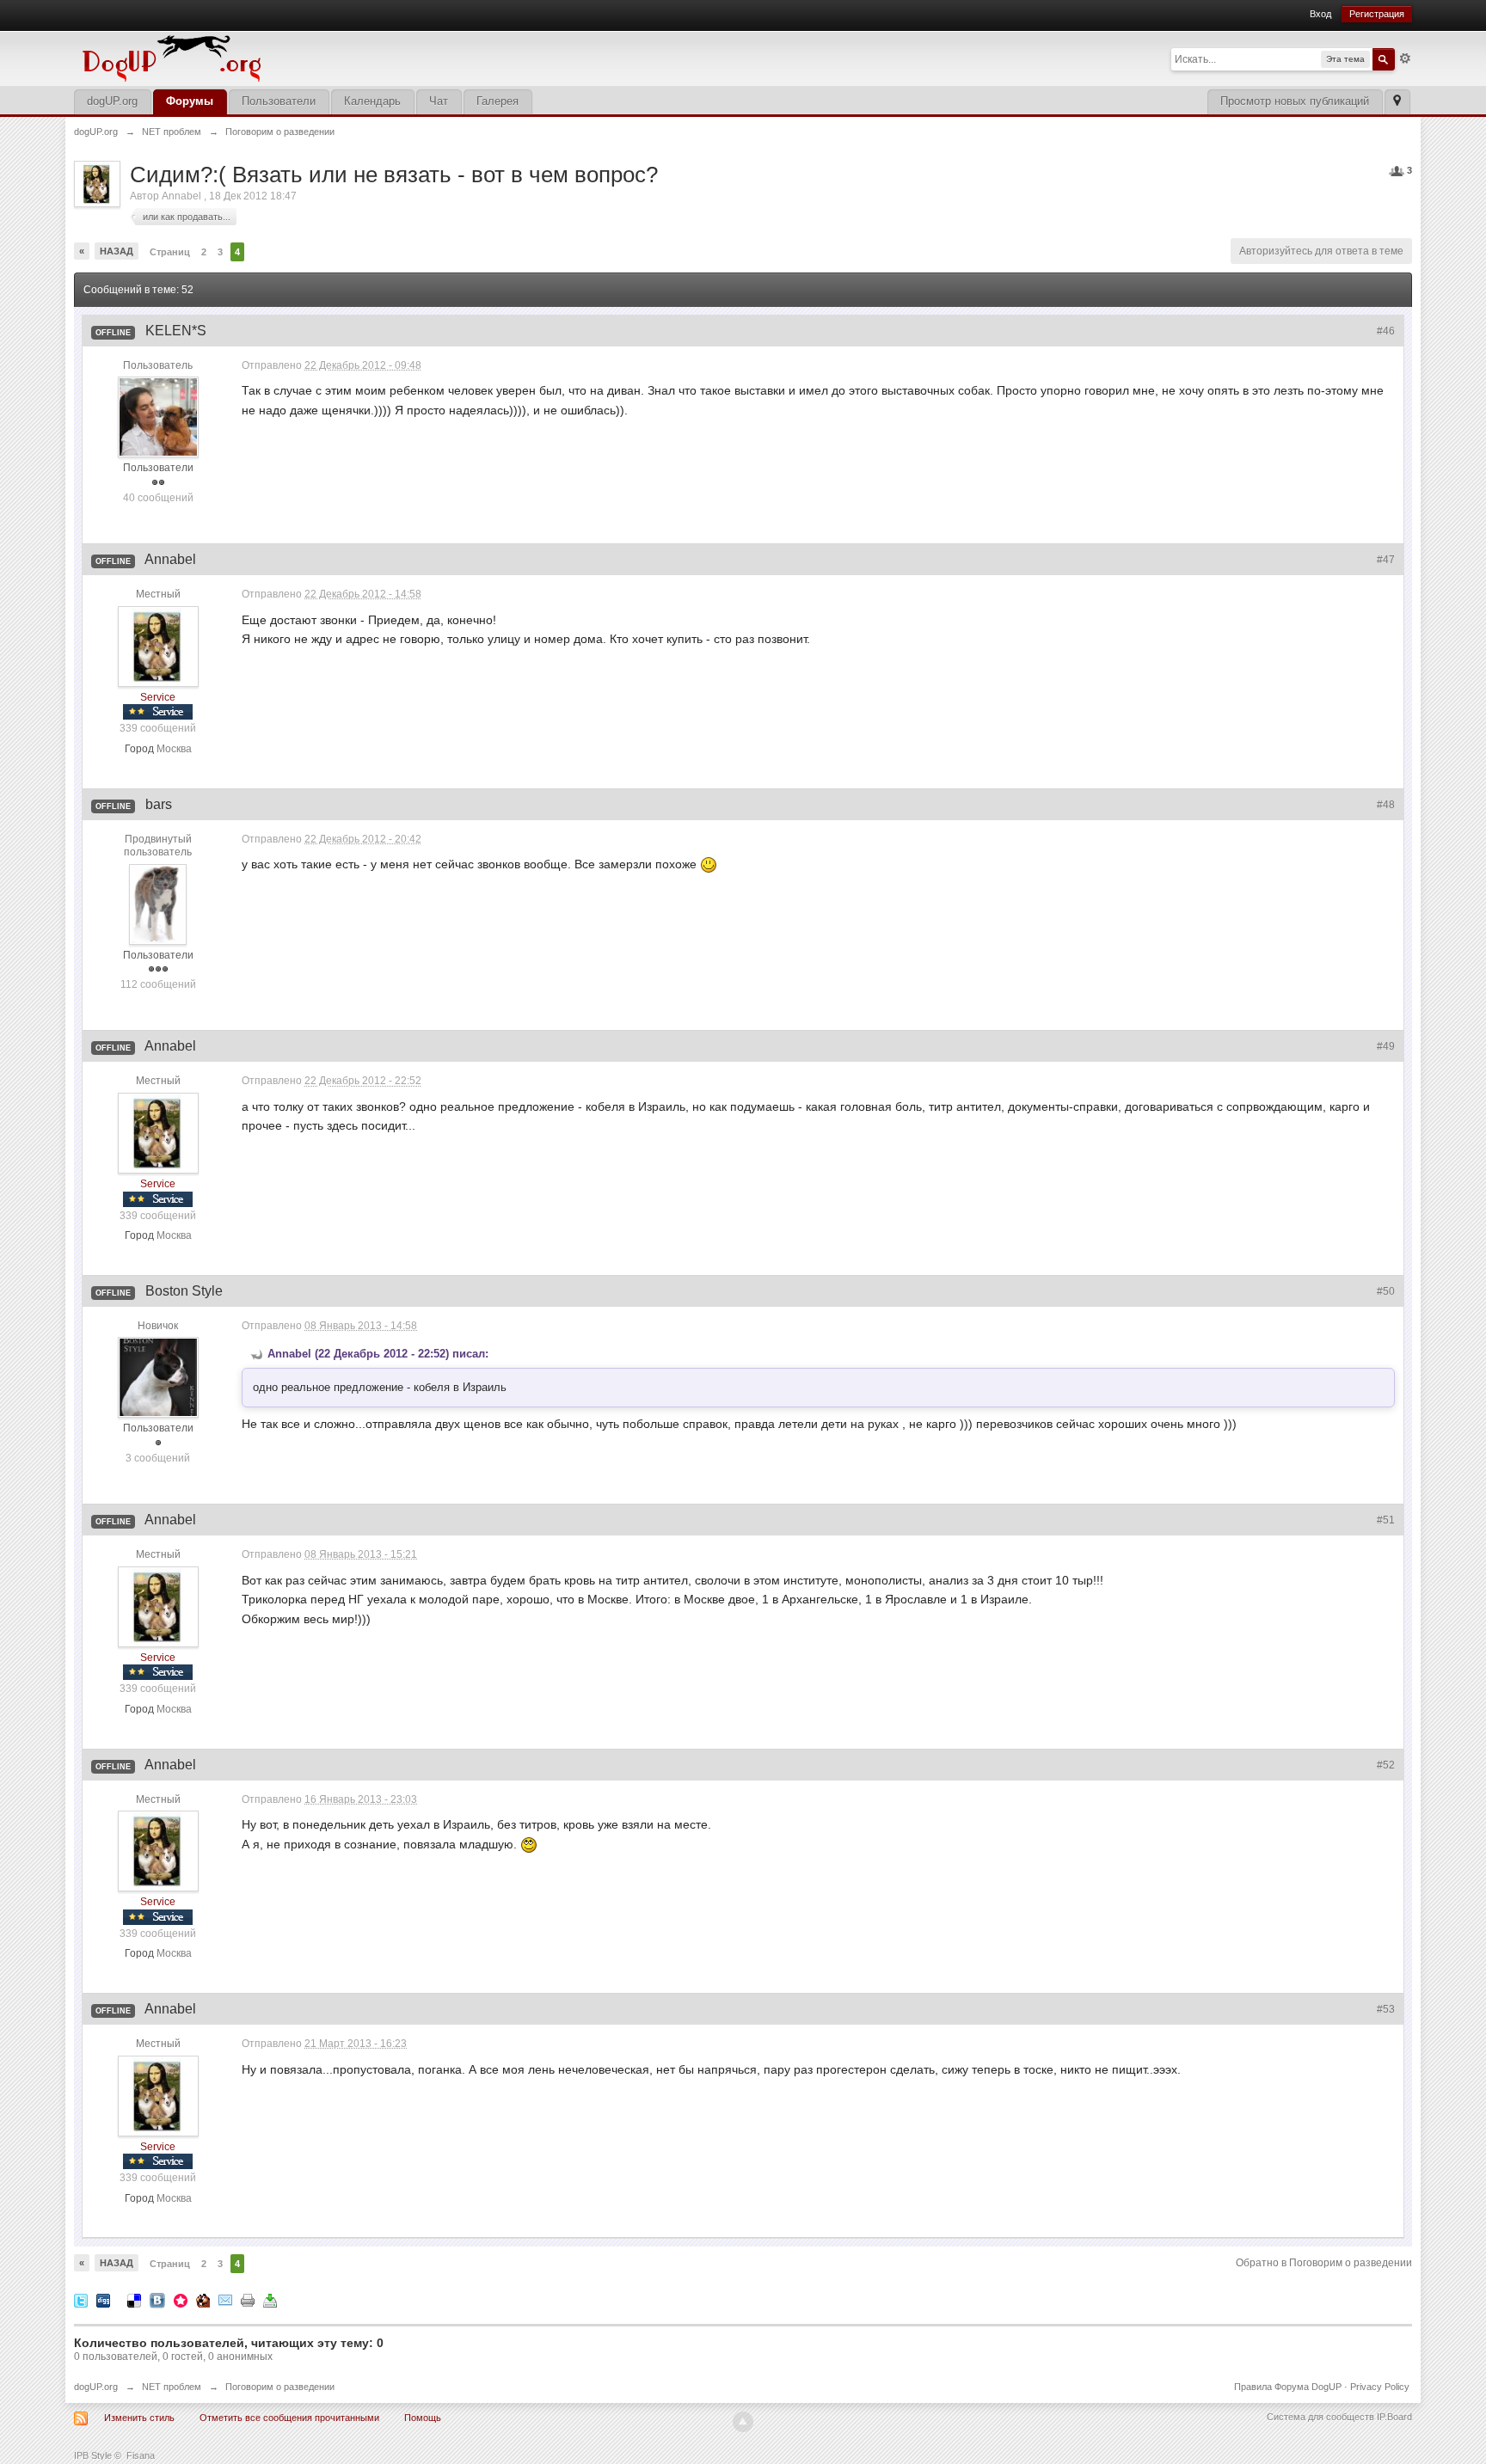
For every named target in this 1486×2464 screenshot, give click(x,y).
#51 (1386, 1520)
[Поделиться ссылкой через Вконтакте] (157, 2299)
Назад (117, 251)
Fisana (141, 2455)
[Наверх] (743, 2422)
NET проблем (172, 2387)
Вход (1320, 14)
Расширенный (1405, 58)
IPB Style (93, 2455)
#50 (1386, 1291)
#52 (1386, 1765)
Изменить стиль (139, 2418)
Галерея (497, 101)
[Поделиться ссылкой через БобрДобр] (203, 2299)
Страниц (170, 252)
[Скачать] (270, 2299)
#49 (1386, 1046)
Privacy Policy (1380, 2387)
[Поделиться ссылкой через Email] (225, 2299)
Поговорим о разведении (280, 2387)
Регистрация (1377, 14)
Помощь (423, 2418)
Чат (439, 101)
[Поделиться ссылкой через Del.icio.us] (134, 2299)
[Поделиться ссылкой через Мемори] (181, 2299)
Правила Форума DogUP (1288, 2387)
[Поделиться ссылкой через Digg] (103, 2299)
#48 (1386, 805)
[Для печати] (248, 2299)
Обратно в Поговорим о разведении (1324, 2263)
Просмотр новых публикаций (1295, 101)
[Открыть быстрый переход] (1397, 102)
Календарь (372, 101)
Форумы (190, 101)
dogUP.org (112, 101)
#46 (1386, 331)
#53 (1386, 2009)
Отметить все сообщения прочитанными (289, 2418)
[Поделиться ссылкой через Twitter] (81, 2299)
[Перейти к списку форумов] (289, 57)
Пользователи (279, 101)
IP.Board (1394, 2417)
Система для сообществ (1320, 2417)
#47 (1386, 560)
